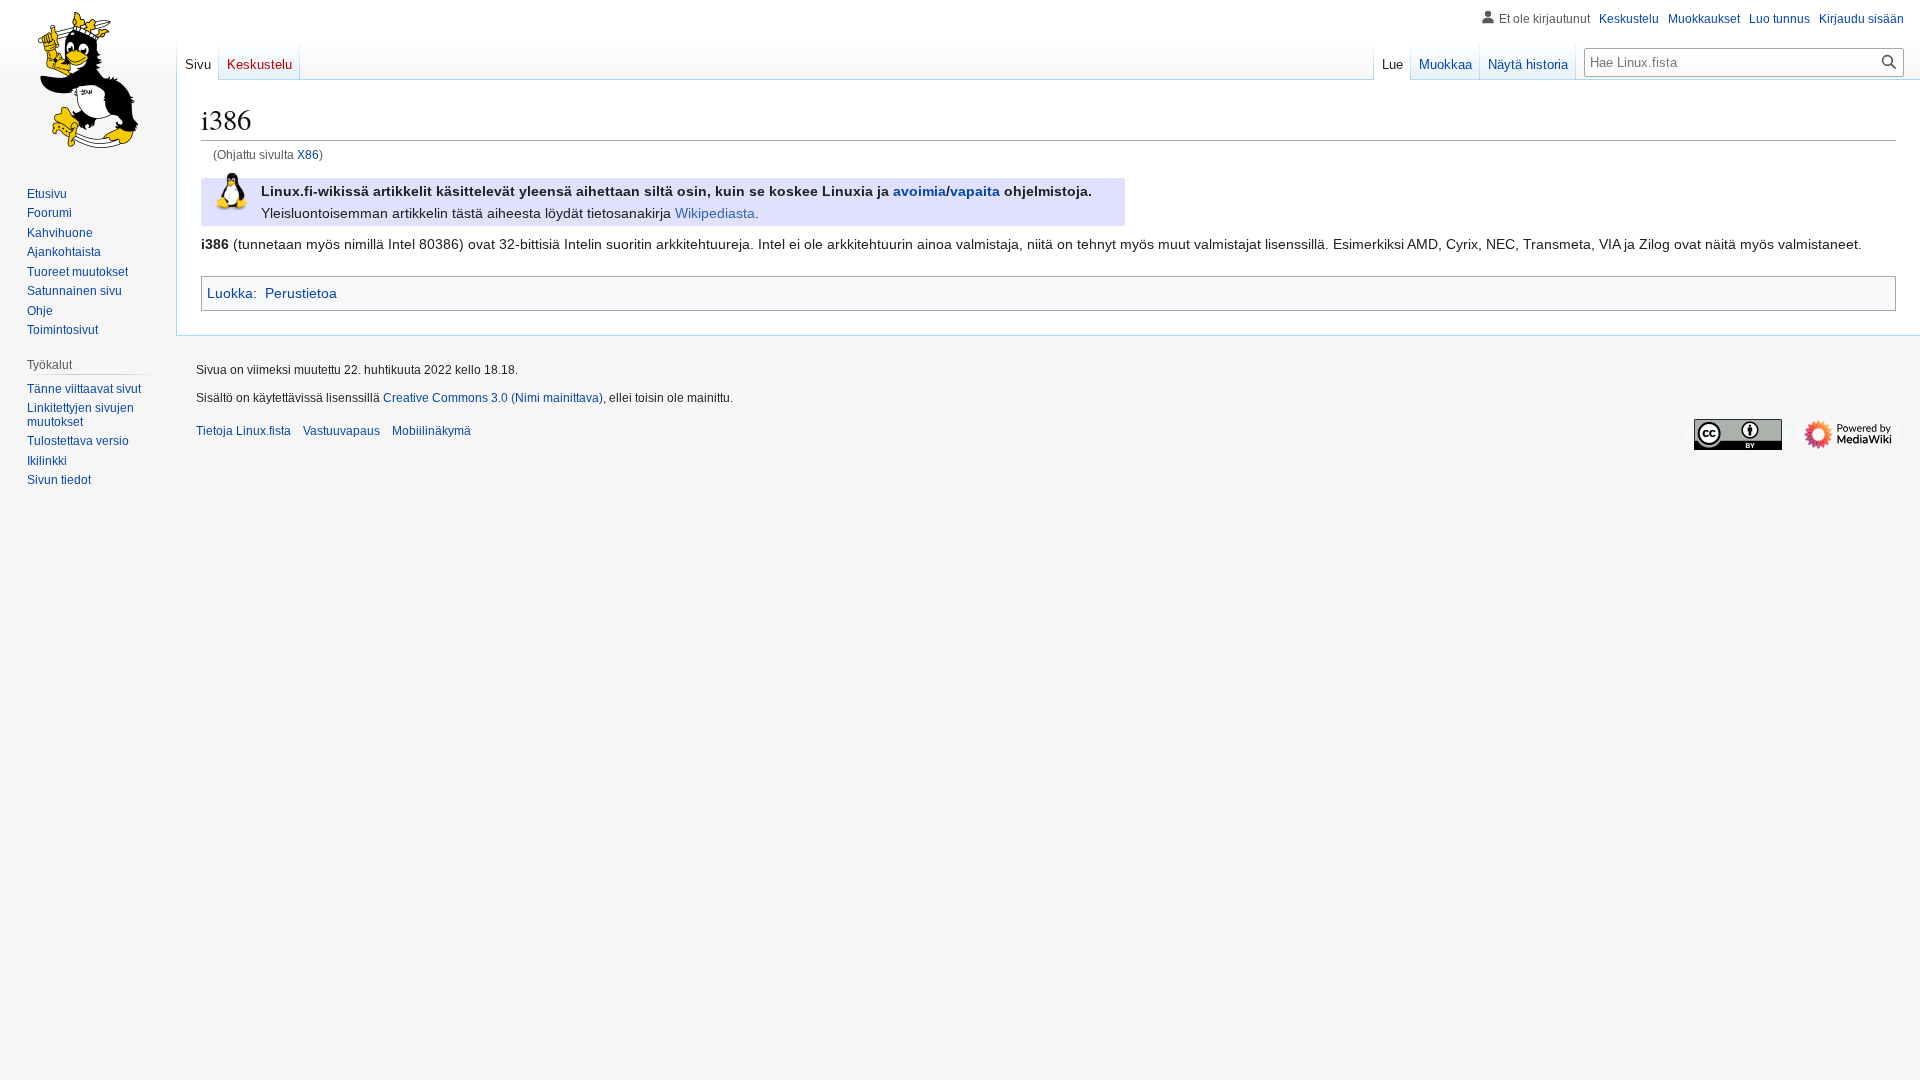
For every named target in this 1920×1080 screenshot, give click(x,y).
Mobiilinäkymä (431, 431)
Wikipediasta (715, 213)
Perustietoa (301, 293)
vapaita (975, 191)
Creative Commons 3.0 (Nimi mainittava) (493, 398)
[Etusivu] (88, 80)
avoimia (919, 191)
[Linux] (231, 190)
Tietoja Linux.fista (243, 431)
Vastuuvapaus (341, 431)
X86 (308, 154)
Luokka (230, 293)
